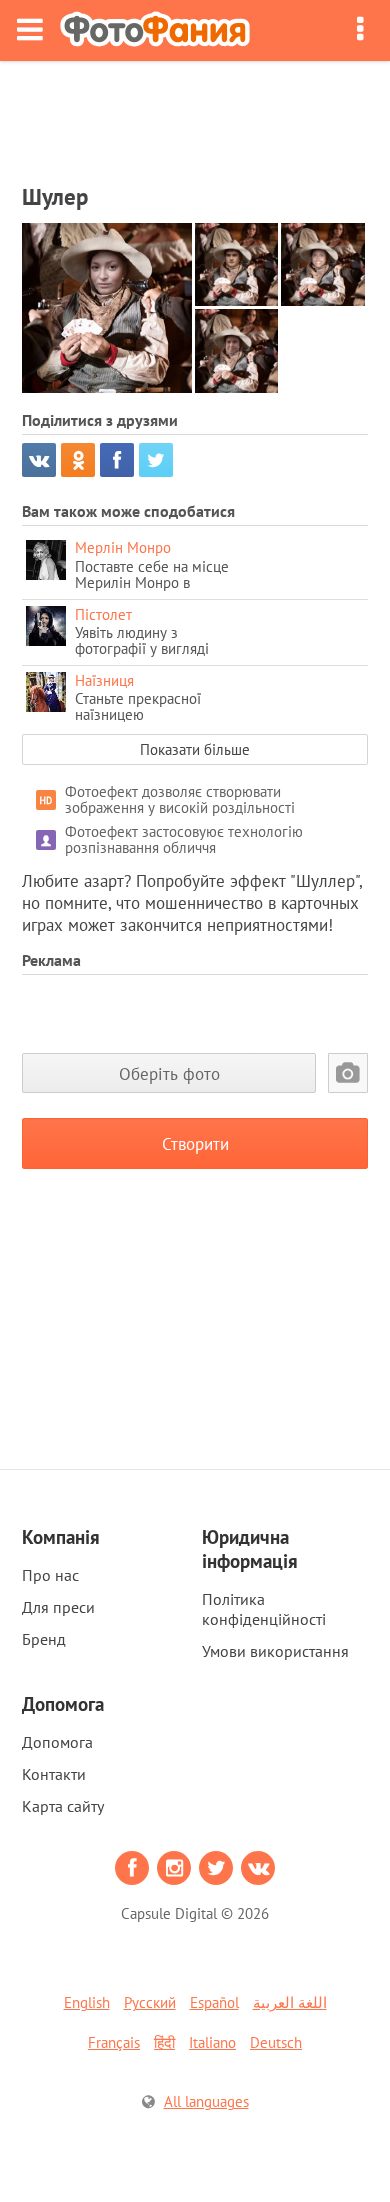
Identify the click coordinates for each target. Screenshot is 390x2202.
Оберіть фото (169, 1073)
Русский (150, 2002)
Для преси (58, 1607)
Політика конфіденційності (264, 1609)
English (87, 2002)
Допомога (57, 1742)
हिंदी (164, 2042)
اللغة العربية (290, 2002)
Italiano (212, 2042)
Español (214, 2002)
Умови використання (275, 1651)
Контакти (54, 1774)
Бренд (44, 1639)
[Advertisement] (195, 116)
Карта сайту (63, 1806)
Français (114, 2042)
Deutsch (276, 2042)
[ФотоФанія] (155, 30)
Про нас (50, 1575)
